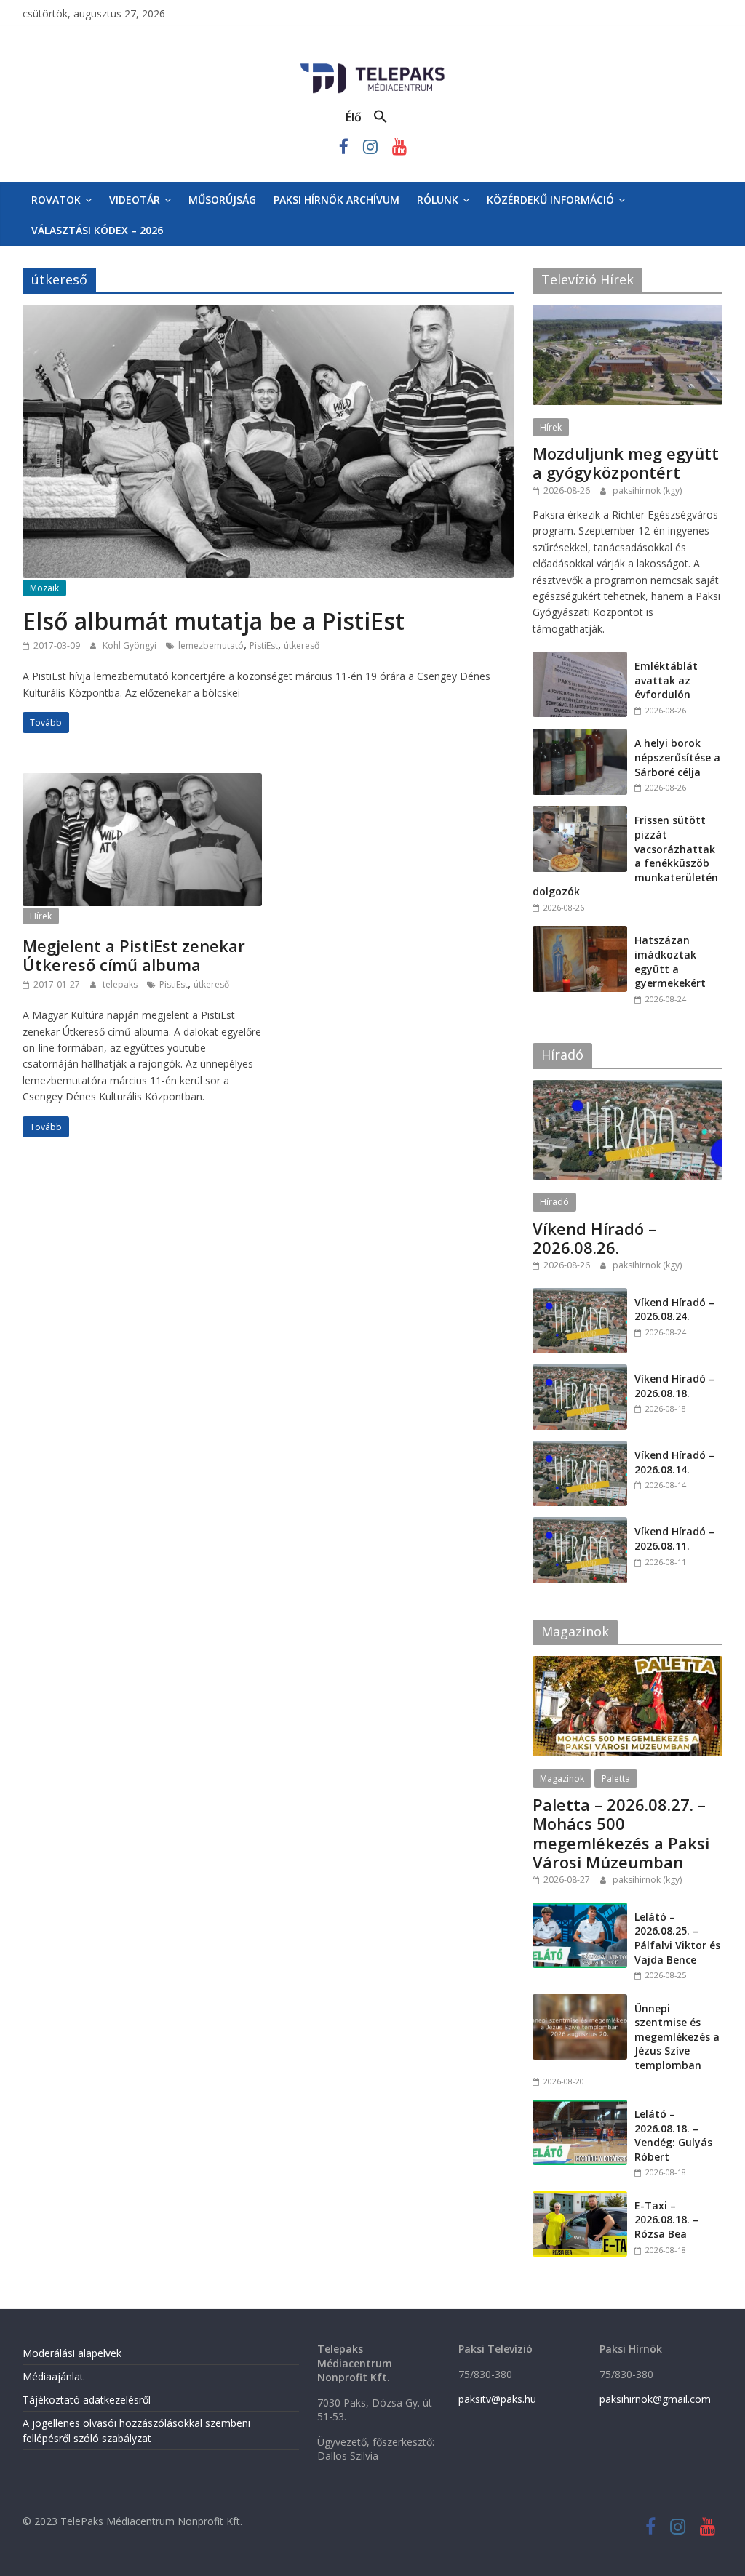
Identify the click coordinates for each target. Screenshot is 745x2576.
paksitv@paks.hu (497, 2399)
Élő (354, 117)
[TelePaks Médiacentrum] (372, 66)
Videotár (135, 200)
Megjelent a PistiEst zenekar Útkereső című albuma (134, 955)
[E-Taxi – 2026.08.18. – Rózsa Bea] (580, 2199)
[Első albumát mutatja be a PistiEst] (268, 313)
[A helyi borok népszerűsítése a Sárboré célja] (580, 736)
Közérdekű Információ (550, 200)
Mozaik (44, 588)
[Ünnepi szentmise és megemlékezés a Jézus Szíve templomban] (580, 2002)
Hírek (41, 916)
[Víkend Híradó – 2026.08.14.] (580, 1448)
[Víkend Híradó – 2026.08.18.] (580, 1372)
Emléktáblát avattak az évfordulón (666, 680)
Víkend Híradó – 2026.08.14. (674, 1462)
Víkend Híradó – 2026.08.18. (674, 1386)
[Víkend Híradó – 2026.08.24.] (580, 1296)
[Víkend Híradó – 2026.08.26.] (628, 1088)
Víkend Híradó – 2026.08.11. (674, 1539)
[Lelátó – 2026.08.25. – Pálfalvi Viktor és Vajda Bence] (580, 1910)
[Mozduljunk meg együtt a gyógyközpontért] (628, 312)
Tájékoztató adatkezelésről (87, 2400)
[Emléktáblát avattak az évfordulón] (580, 659)
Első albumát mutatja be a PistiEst (214, 621)
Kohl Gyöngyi (131, 645)
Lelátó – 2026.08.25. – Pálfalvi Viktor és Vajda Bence (677, 1938)
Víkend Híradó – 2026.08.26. (594, 1238)
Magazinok (562, 1779)
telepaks (121, 984)
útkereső (302, 645)
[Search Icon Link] (381, 117)
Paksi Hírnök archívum (336, 200)
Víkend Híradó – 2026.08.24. (674, 1309)
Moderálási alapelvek (72, 2353)
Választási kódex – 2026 (97, 230)
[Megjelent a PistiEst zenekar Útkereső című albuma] (142, 782)
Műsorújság (222, 200)
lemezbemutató (211, 645)
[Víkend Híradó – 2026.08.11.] (580, 1525)
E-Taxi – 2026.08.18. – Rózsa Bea (666, 2220)
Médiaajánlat (53, 2376)
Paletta (616, 1779)
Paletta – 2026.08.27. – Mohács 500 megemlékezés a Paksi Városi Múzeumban (621, 1833)
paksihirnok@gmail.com (655, 2399)
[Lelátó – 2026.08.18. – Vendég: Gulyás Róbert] (580, 2107)
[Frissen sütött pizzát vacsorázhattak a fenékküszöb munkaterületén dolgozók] (580, 813)
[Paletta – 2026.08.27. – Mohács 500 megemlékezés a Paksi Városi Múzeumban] (628, 1664)
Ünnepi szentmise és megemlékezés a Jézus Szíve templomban (677, 2037)
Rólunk (438, 200)
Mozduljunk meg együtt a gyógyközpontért (626, 463)
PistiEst (264, 645)
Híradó (554, 1202)
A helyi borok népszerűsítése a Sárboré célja (677, 757)
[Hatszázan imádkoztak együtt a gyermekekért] (580, 933)
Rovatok (56, 200)
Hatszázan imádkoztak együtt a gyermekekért (670, 961)
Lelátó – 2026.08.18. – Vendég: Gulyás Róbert (673, 2135)
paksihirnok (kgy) (647, 491)
